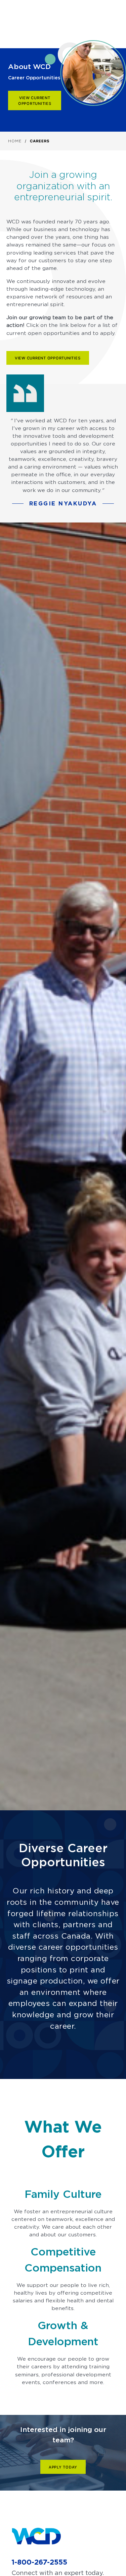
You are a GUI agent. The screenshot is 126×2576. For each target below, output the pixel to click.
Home (15, 141)
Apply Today (63, 2467)
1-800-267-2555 (39, 2562)
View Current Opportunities (35, 101)
